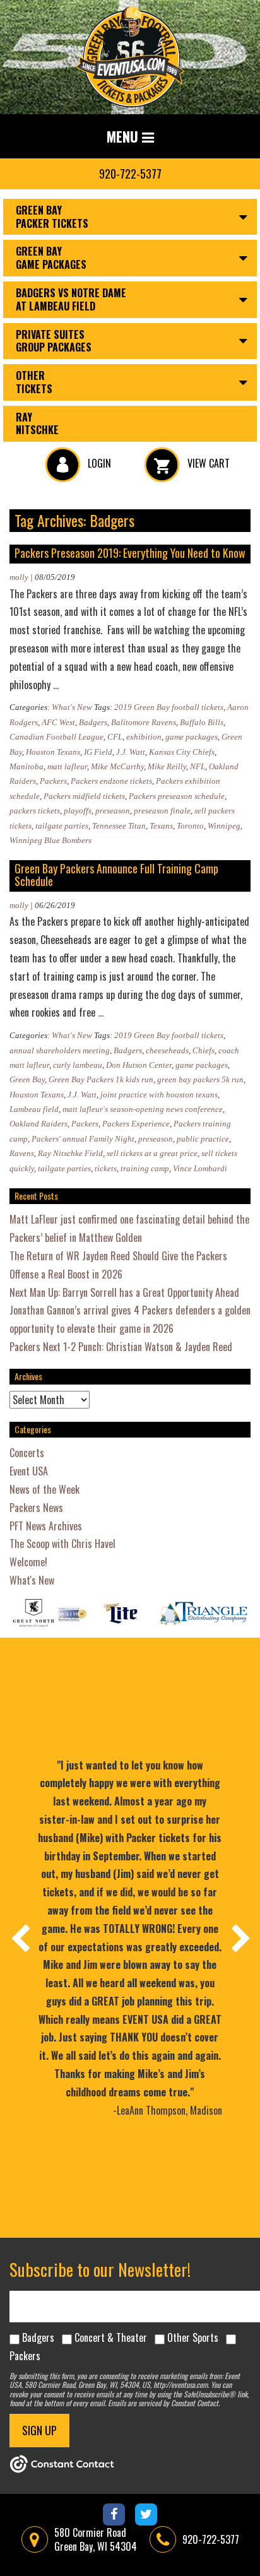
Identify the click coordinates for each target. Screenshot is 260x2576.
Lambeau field (34, 1109)
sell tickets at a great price (152, 1153)
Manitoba (27, 766)
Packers (53, 781)
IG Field (98, 752)
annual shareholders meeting (60, 1050)
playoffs (78, 811)
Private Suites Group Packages (54, 341)
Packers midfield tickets (84, 796)
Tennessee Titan (119, 826)
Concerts (27, 1453)
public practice (203, 1139)
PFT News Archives (46, 1526)
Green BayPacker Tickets (52, 217)
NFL (198, 766)
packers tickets (35, 811)
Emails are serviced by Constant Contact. (164, 2403)
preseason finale (162, 811)
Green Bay (27, 1079)
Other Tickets (34, 382)
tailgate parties (62, 826)
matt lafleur (67, 766)
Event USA (29, 1471)
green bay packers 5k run (200, 1079)
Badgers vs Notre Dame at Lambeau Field (71, 299)
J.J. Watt (131, 752)
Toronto (190, 826)
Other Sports (193, 2337)
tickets (106, 1168)
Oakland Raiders (38, 1124)
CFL (115, 737)
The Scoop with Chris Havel (62, 1544)
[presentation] (20, 1938)
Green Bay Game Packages (51, 258)
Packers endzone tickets (111, 781)
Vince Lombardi (200, 1168)
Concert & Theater (111, 2337)
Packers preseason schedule (177, 796)
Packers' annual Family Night (83, 1139)
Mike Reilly (167, 766)
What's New (72, 707)
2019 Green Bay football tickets (169, 707)
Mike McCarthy (117, 766)
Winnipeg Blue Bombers (50, 840)
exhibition (144, 737)
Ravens (22, 1153)
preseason (113, 811)
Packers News (36, 1508)
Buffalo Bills (202, 722)
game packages (192, 737)
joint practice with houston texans (159, 1095)
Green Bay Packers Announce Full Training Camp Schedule (116, 875)
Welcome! (28, 1562)
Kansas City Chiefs (182, 752)
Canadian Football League (56, 737)
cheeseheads (167, 1050)
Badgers (93, 722)
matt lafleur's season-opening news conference (143, 1109)
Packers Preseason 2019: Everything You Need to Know (130, 553)
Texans (161, 826)
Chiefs (204, 1050)
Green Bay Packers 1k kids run (101, 1079)
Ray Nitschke (37, 424)
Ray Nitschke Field (70, 1153)
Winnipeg (224, 826)
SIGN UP (39, 2430)
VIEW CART (207, 463)
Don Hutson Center (139, 1065)
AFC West (58, 722)
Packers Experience (136, 1124)
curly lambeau (78, 1065)
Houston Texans (53, 752)
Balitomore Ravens (144, 722)
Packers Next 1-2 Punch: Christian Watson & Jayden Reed (121, 1347)
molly (19, 577)
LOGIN (98, 463)
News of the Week (44, 1489)
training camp (145, 1168)
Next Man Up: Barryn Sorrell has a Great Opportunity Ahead (124, 1292)
